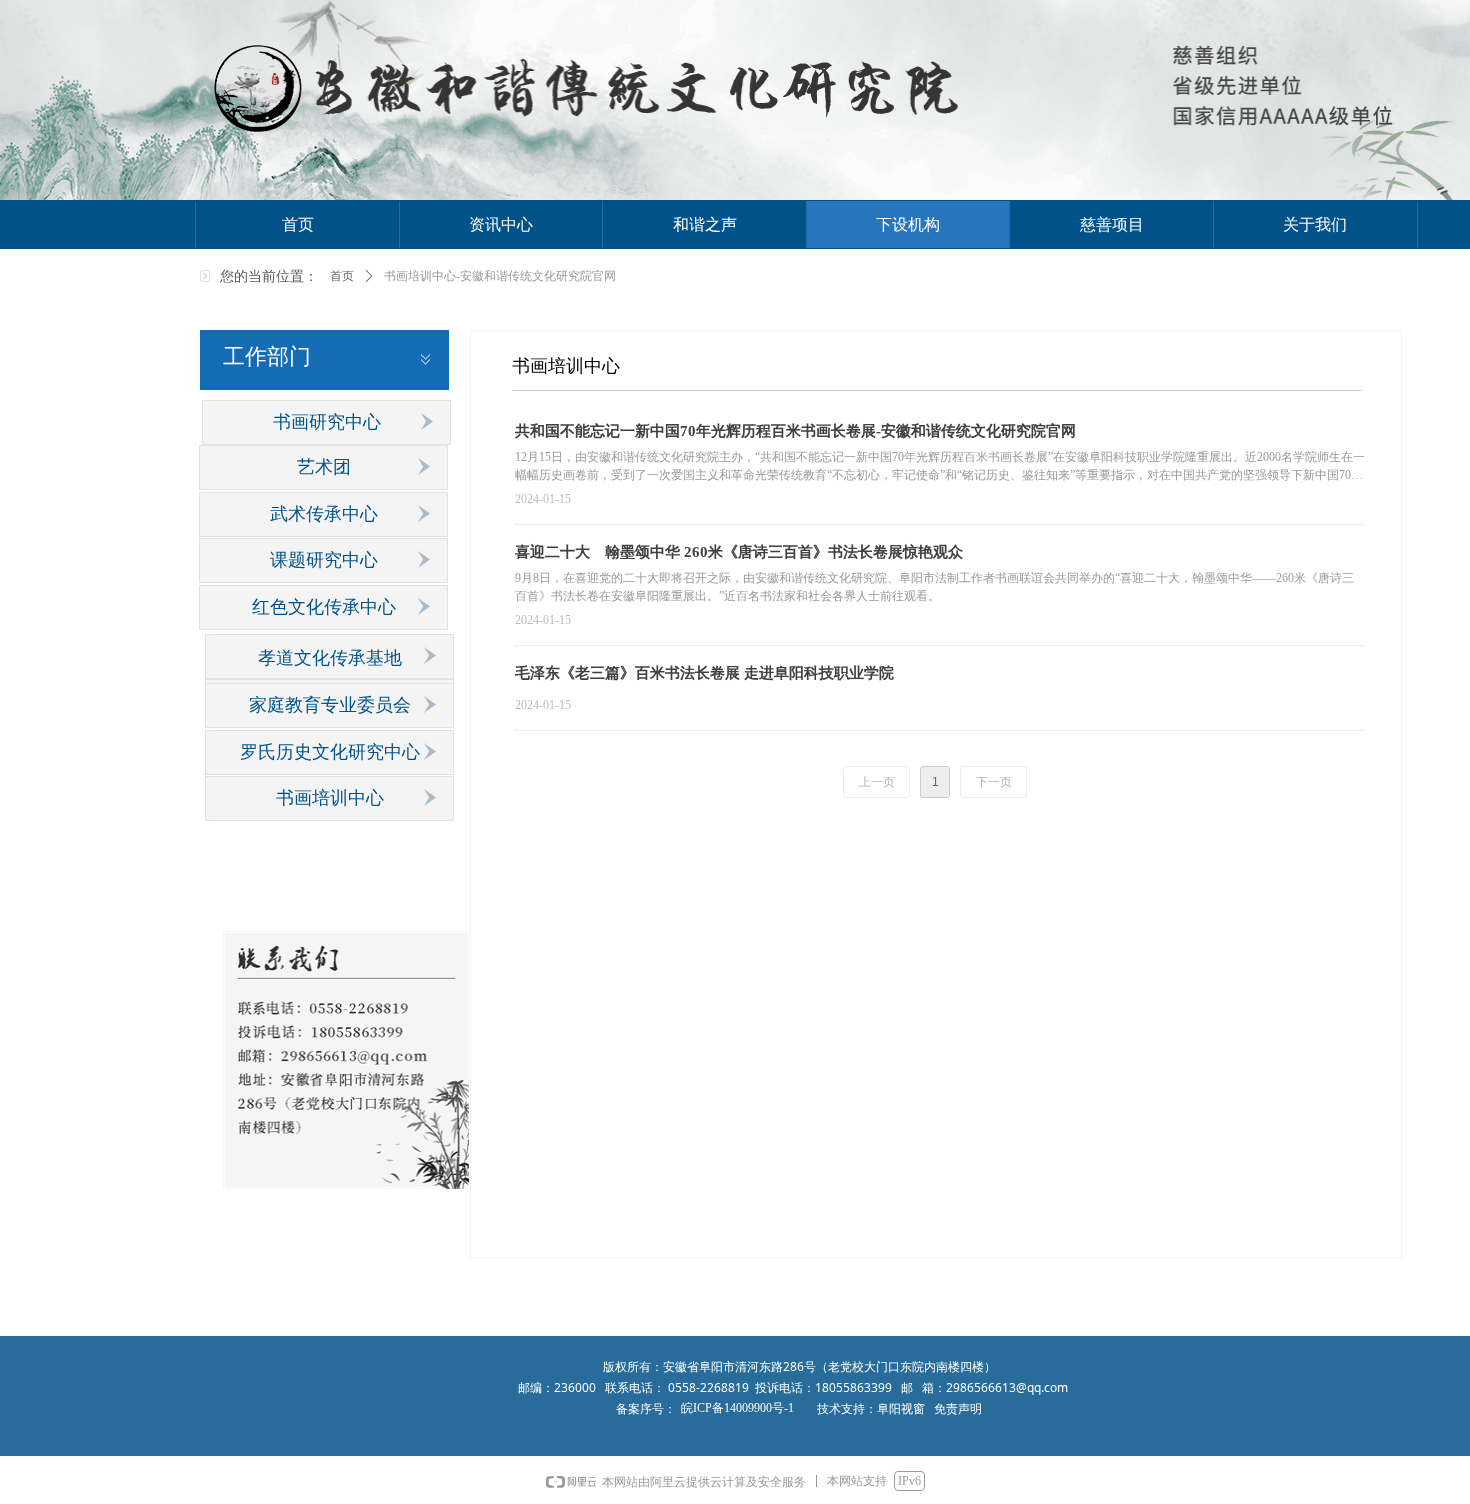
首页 (342, 276)
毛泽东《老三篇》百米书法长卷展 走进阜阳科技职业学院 (704, 673)
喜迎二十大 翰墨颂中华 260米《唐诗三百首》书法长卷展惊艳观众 (739, 552)
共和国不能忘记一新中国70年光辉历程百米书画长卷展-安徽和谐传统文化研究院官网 (795, 431)
